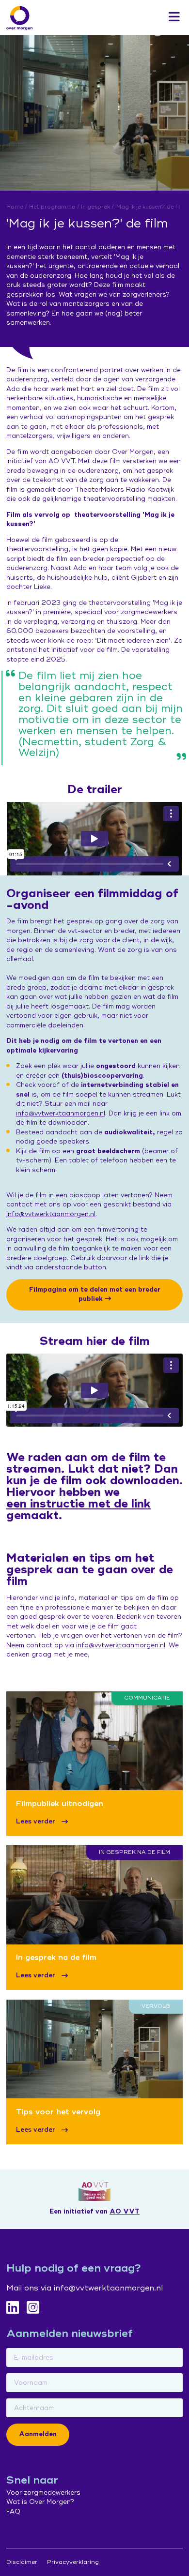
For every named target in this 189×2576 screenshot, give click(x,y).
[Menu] (174, 17)
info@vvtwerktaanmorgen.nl (61, 1114)
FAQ (13, 2512)
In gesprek (95, 207)
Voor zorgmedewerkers (43, 2493)
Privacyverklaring (73, 2562)
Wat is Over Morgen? (40, 2502)
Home (15, 207)
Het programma (52, 207)
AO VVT (125, 2212)
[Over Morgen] (19, 18)
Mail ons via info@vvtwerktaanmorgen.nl (85, 2288)
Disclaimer (22, 2562)
